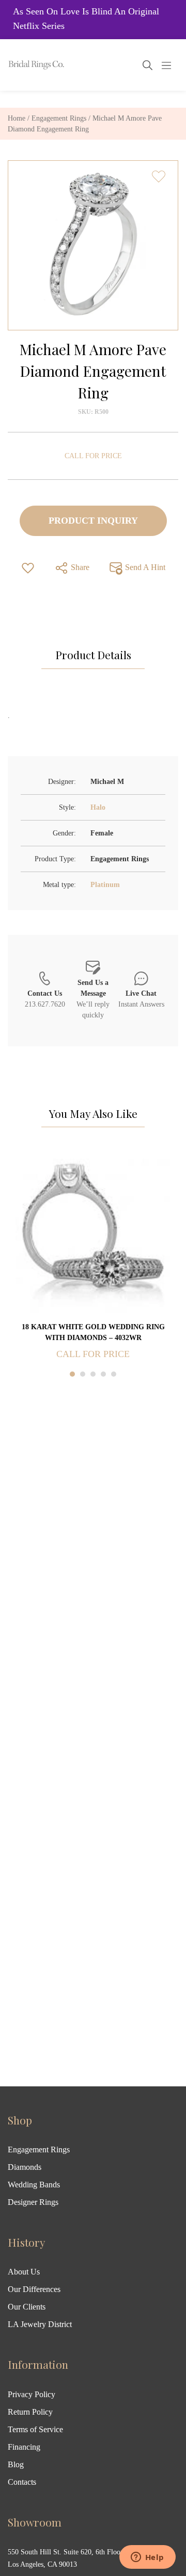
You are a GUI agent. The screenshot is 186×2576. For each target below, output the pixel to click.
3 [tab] (93, 1374)
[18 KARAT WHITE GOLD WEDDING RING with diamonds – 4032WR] (93, 1235)
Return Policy (30, 2412)
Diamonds (25, 2167)
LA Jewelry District (40, 2324)
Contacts (22, 2482)
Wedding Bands (34, 2185)
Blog (16, 2464)
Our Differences (34, 2289)
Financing (24, 2447)
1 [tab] (72, 1374)
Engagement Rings (59, 118)
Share (79, 567)
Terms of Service (35, 2429)
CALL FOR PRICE (93, 456)
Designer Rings (33, 2202)
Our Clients (27, 2307)
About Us (24, 2272)
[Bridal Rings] (22, 65)
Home (17, 118)
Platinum (105, 885)
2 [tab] (83, 1374)
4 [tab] (103, 1374)
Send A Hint (144, 567)
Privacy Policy (32, 2394)
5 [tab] (114, 1374)
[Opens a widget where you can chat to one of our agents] (147, 2558)
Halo (98, 807)
